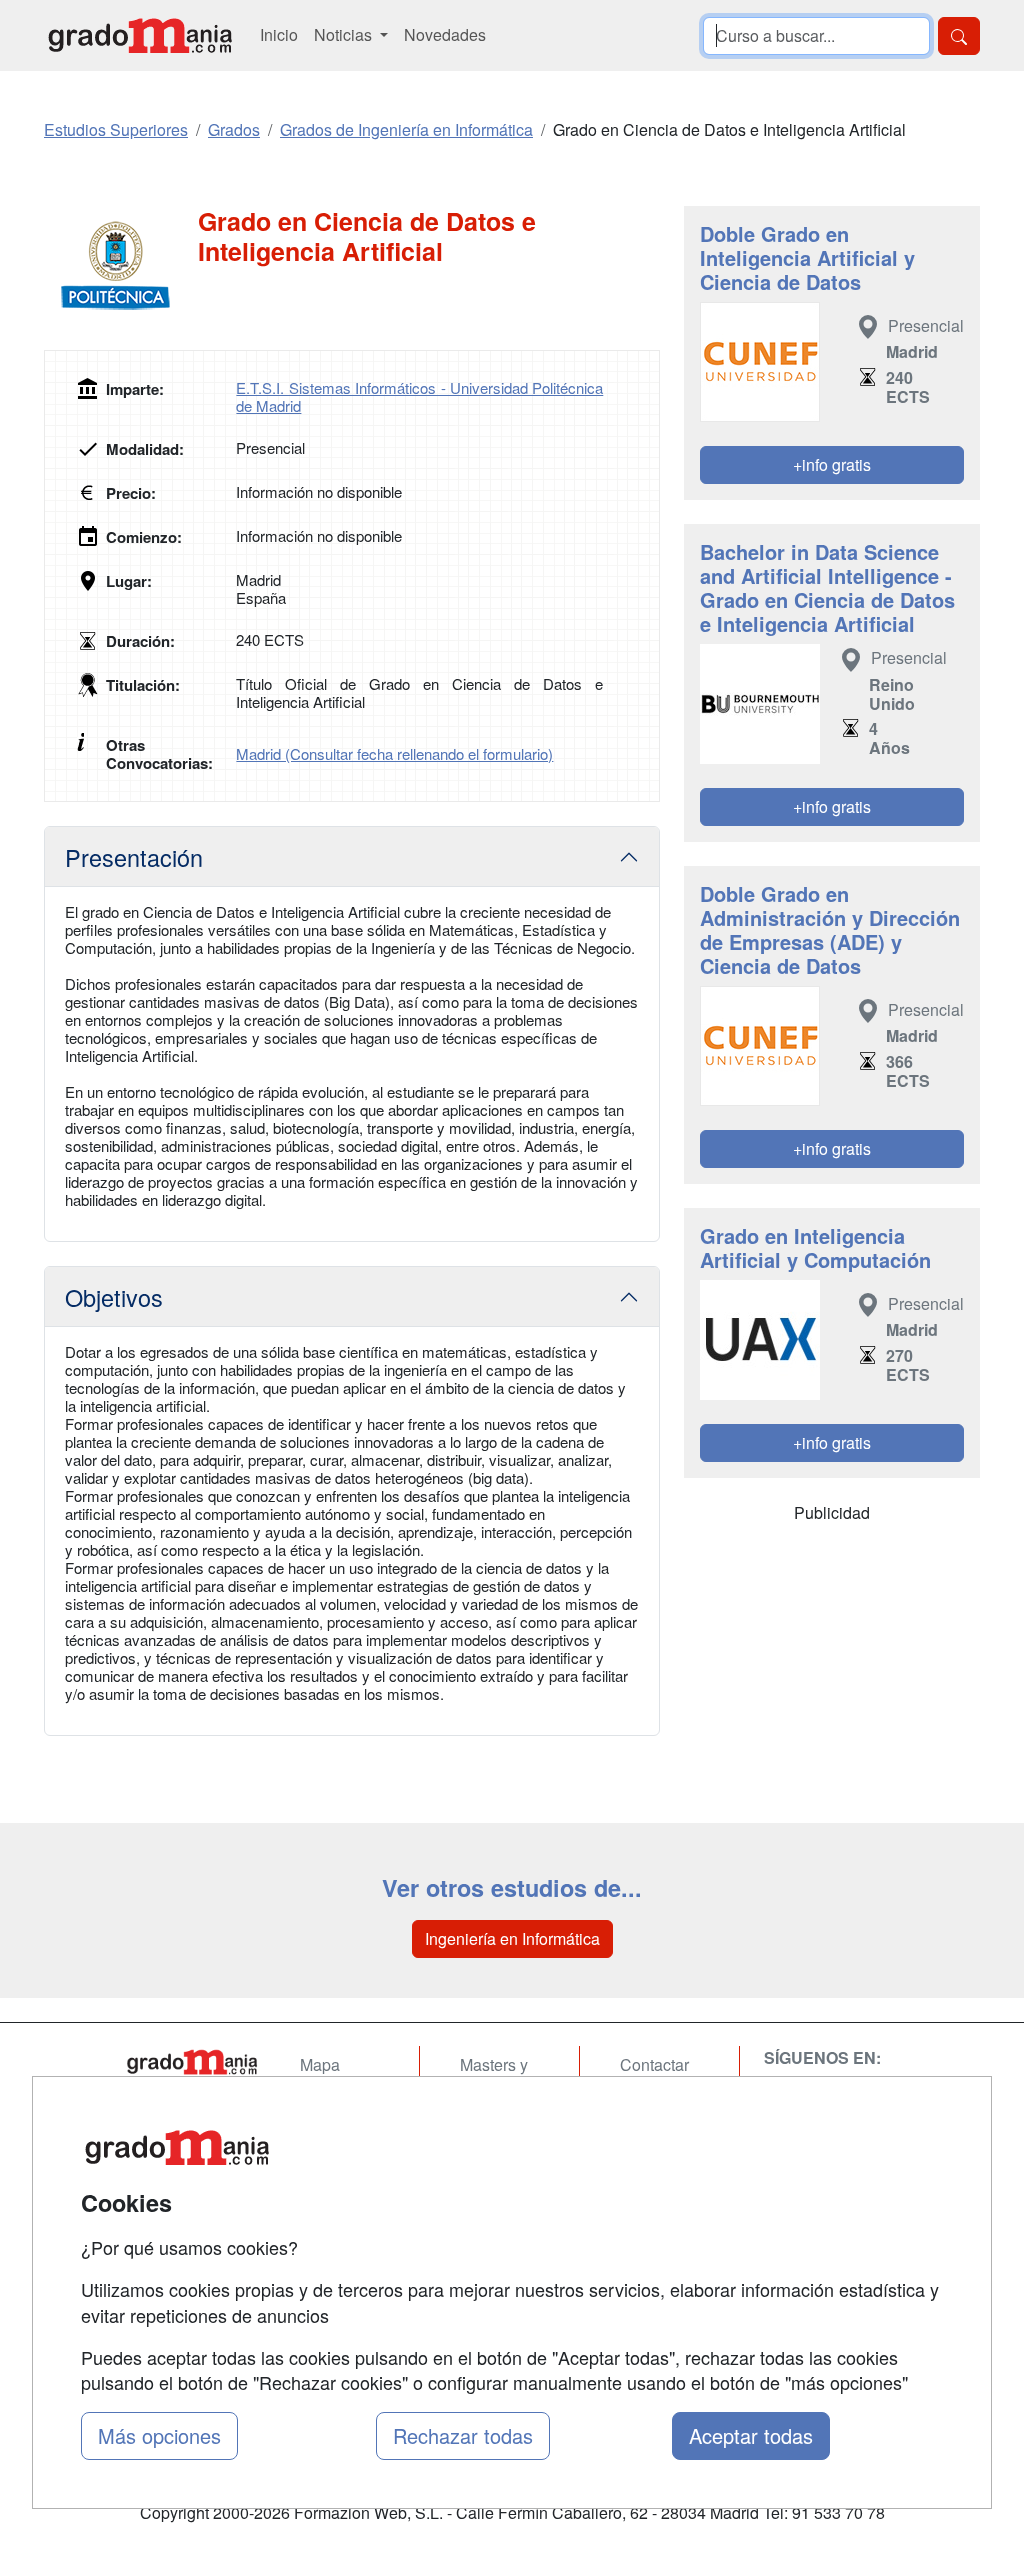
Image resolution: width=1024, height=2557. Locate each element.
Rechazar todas (463, 2435)
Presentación (134, 857)
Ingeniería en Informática (512, 1938)
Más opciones (159, 2435)
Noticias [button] (345, 34)
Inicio (279, 34)
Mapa (320, 2064)
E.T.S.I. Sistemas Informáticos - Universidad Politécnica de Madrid (419, 396)
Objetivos (114, 1297)
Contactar (654, 2064)
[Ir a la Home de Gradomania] (192, 2062)
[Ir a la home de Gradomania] (140, 35)
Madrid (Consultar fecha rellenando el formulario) (394, 753)
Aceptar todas (751, 2435)
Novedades (445, 34)
